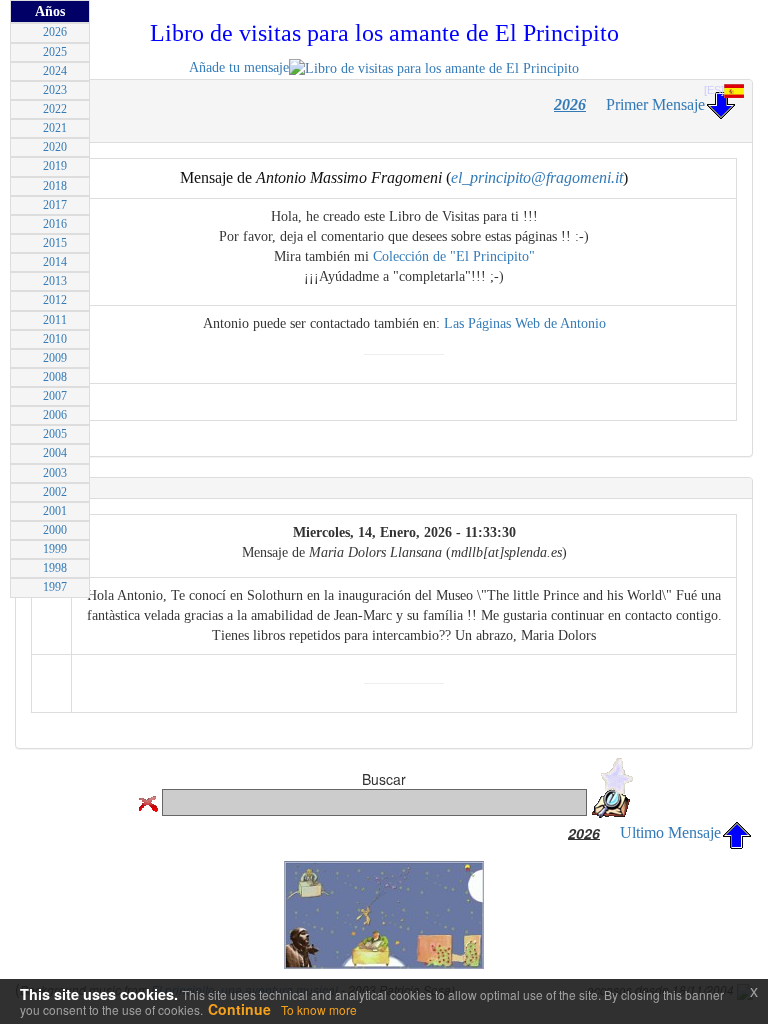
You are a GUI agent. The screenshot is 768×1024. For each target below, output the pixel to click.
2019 (55, 166)
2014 (55, 262)
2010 (55, 339)
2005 (55, 434)
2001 (55, 511)
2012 (55, 300)
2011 (55, 320)
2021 (55, 128)
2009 (55, 358)
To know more (319, 1009)
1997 (55, 587)
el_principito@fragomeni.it (537, 177)
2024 (55, 71)
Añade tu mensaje (239, 67)
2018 (55, 186)
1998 (55, 568)
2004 (55, 453)
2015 (55, 243)
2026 (55, 32)
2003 (55, 473)
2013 (55, 281)
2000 (55, 530)
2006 (55, 415)
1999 (55, 549)
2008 (55, 377)
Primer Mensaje (655, 104)
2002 (55, 492)
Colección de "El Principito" (454, 256)
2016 (55, 224)
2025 (55, 52)
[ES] (714, 90)
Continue (239, 1009)
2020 (55, 147)
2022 (55, 109)
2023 (55, 90)
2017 (55, 205)
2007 (55, 396)
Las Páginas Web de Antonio (525, 323)
